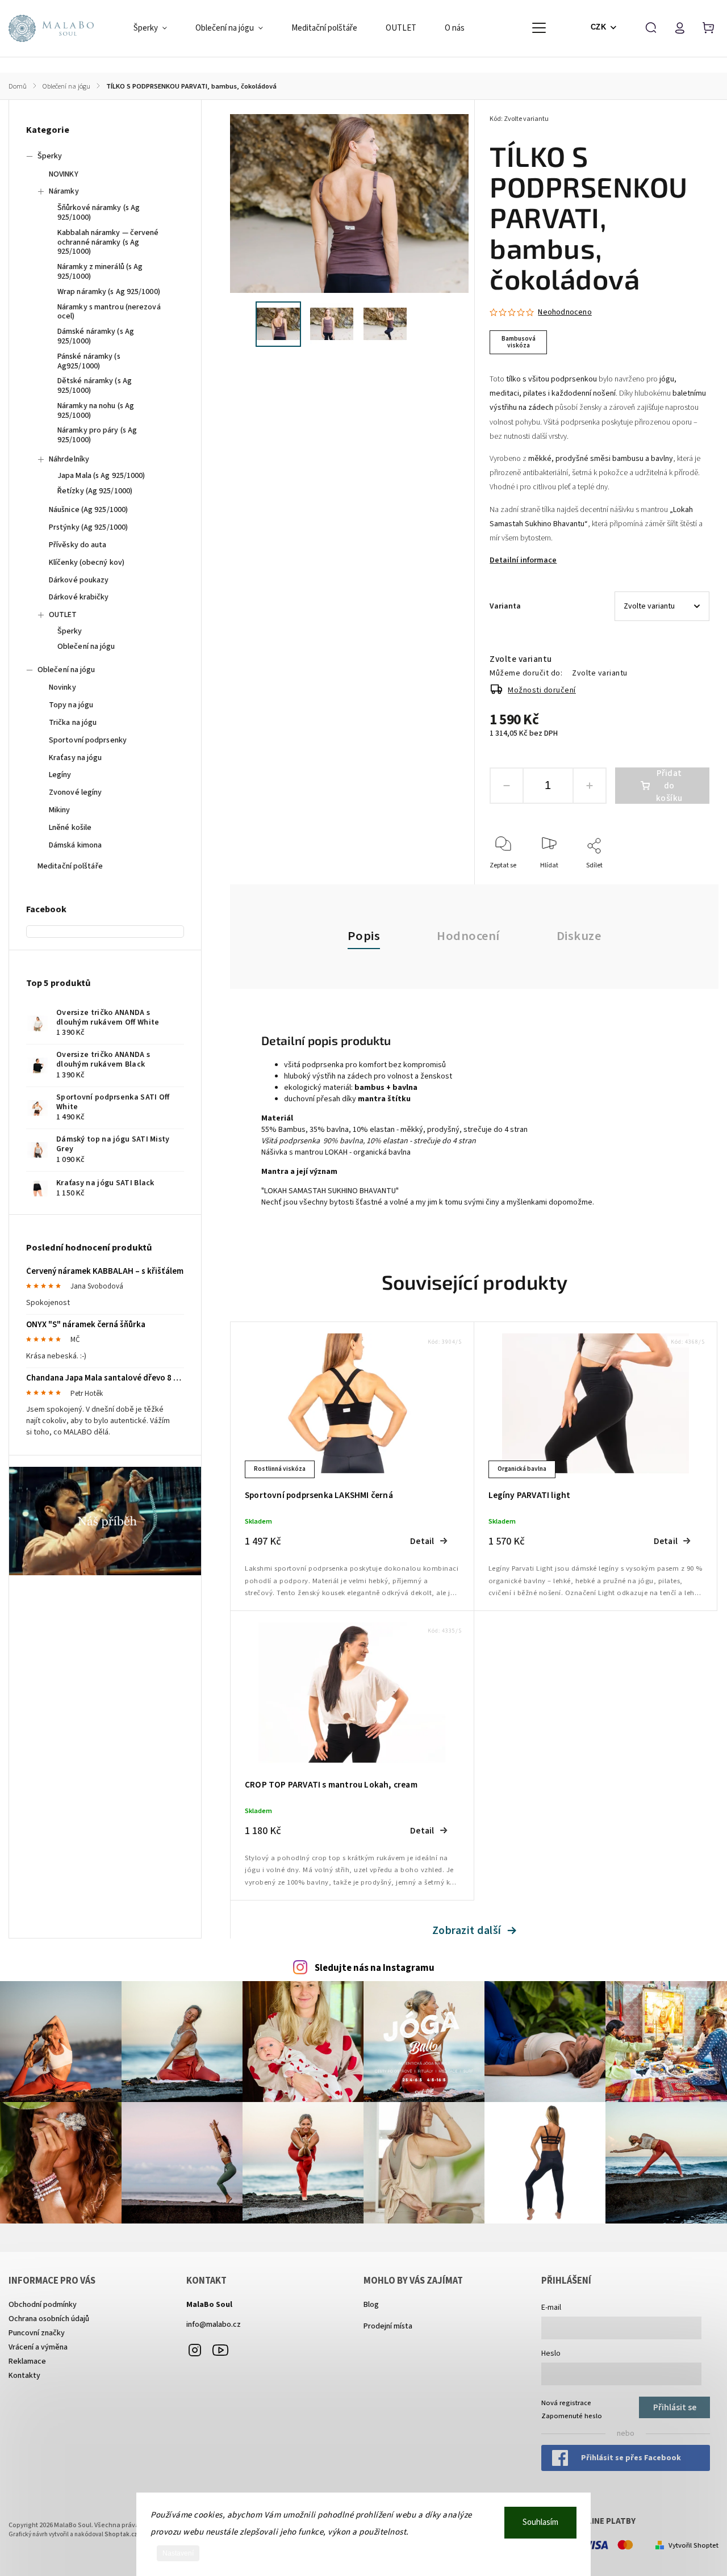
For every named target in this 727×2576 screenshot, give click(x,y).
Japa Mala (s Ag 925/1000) (101, 476)
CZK (599, 27)
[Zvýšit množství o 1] (590, 786)
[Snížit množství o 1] (507, 786)
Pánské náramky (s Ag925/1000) (89, 361)
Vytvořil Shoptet (693, 2545)
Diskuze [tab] (579, 936)
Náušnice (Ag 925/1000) (88, 510)
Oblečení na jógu (86, 647)
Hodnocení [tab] (468, 936)
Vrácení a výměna (38, 2347)
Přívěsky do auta (78, 545)
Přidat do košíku (669, 786)
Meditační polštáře (70, 866)
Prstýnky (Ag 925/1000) (88, 527)
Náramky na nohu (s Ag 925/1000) (96, 411)
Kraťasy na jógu (76, 758)
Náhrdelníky (69, 459)
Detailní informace (523, 560)
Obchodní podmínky (43, 2305)
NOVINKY (64, 174)
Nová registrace (566, 2403)
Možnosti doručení (542, 690)
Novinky (62, 687)
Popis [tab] (364, 936)
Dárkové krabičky (79, 597)
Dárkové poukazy (79, 580)
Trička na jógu (73, 723)
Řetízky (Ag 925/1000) (95, 491)
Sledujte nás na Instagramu (375, 1968)
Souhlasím (540, 2522)
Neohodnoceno (565, 312)
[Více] (539, 28)
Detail (422, 1541)
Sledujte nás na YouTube (220, 2350)
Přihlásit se (675, 2407)
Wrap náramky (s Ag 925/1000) (109, 292)
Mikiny (60, 810)
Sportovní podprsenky (88, 740)
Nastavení (178, 2553)
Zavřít (674, 881)
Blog (371, 2305)
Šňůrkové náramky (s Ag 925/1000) (99, 213)
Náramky (64, 191)
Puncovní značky (37, 2333)
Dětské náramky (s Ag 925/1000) (95, 386)
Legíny (60, 775)
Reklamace (27, 2361)
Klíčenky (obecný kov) (87, 563)
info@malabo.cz (214, 2325)
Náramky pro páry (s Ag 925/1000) (97, 435)
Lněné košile (70, 828)
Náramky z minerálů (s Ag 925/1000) (100, 272)
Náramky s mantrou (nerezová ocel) (109, 312)
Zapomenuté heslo (572, 2416)
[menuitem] (157, 28)
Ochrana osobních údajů (49, 2319)
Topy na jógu (71, 705)
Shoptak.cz (121, 2534)
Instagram (195, 2350)
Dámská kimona (75, 845)
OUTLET (63, 615)
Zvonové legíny (75, 792)
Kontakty (24, 2376)
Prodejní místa (388, 2326)
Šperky (50, 156)
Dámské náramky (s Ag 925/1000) (96, 336)
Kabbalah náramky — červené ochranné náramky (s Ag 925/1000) (108, 242)
